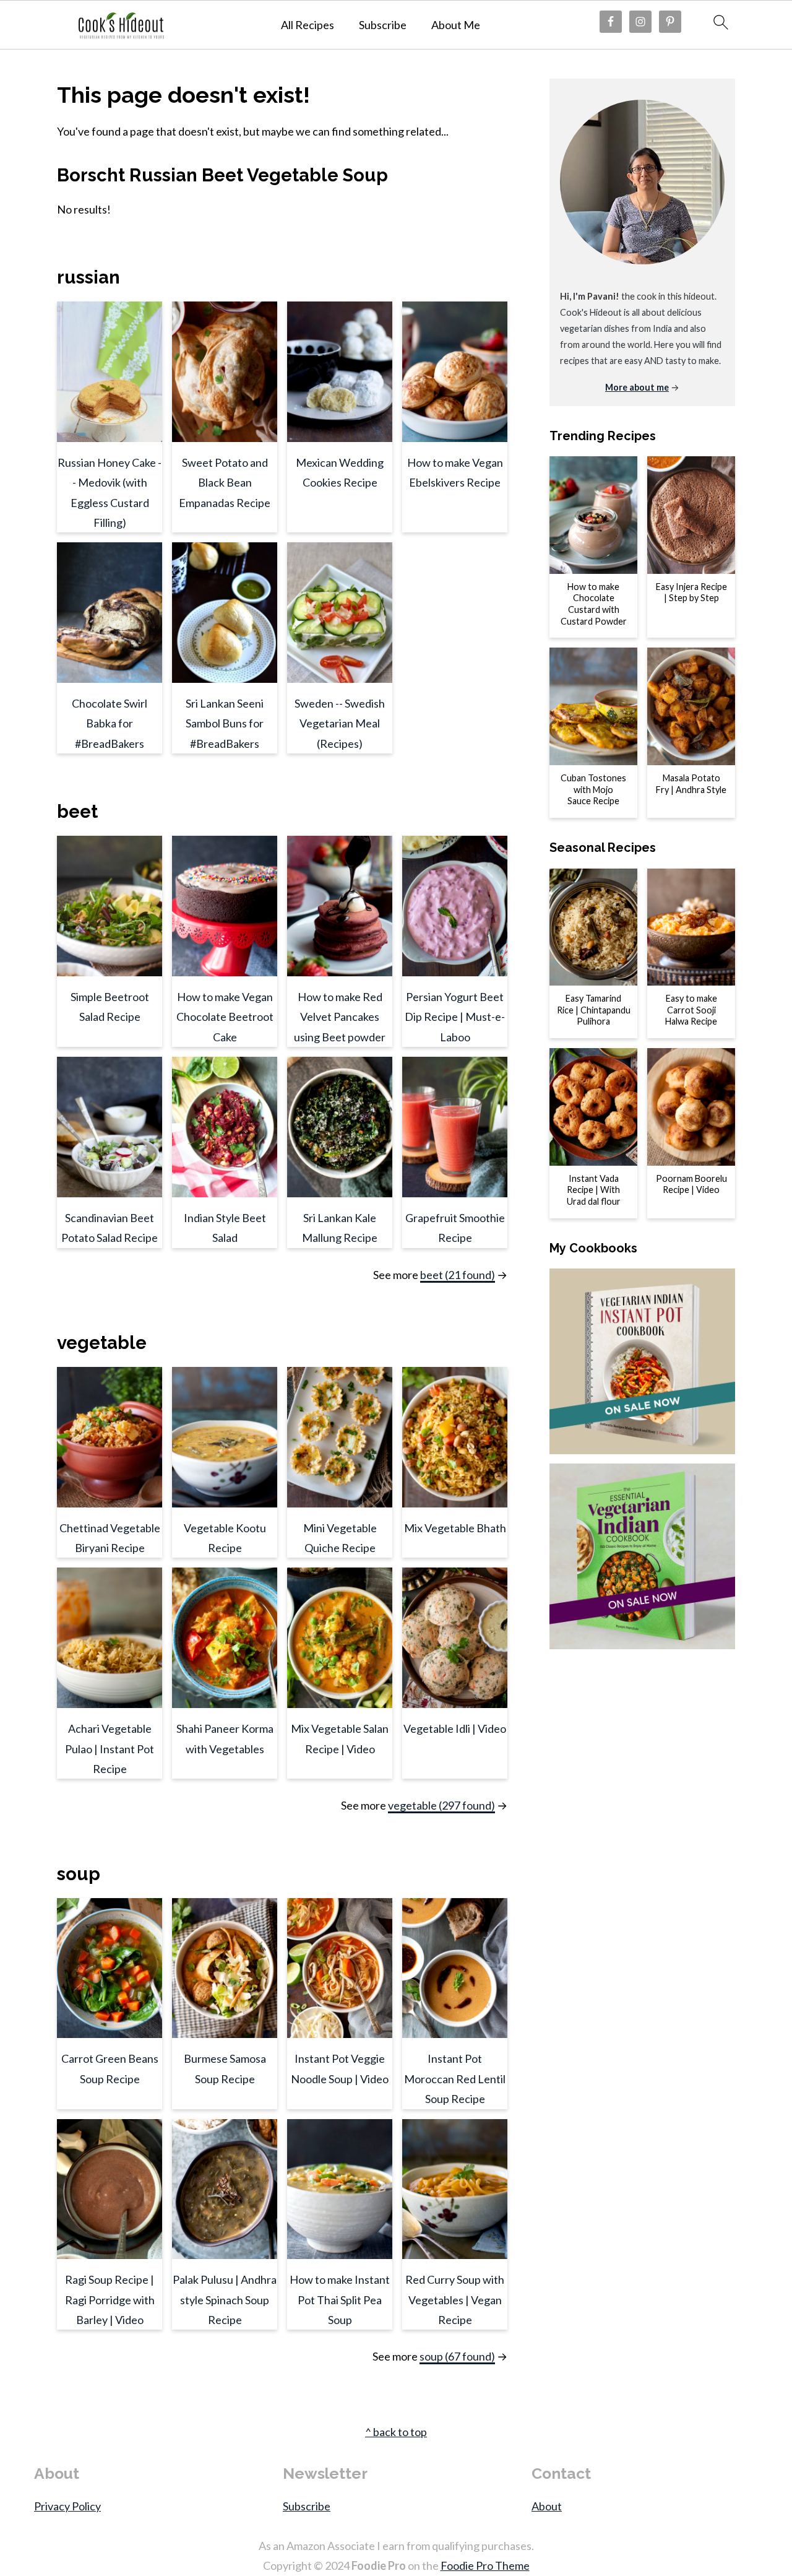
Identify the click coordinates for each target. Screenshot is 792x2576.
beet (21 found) (458, 1275)
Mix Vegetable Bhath (455, 1528)
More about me (637, 387)
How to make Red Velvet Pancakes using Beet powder (340, 1017)
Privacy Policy (67, 2506)
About (547, 2506)
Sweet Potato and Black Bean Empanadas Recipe (225, 483)
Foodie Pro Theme (485, 2565)
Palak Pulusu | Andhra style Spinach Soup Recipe (225, 2300)
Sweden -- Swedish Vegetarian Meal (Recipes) (340, 723)
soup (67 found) (457, 2356)
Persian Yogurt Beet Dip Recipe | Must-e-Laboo (455, 1017)
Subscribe (383, 25)
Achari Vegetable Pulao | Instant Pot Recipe (110, 1749)
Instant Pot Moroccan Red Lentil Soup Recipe (455, 2079)
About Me (456, 25)
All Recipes (308, 25)
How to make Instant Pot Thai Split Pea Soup (340, 2300)
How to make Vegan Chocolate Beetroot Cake (225, 1017)
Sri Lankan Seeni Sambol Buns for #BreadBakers (225, 723)
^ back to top (396, 2432)
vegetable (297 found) (441, 1805)
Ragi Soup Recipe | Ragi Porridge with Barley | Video (110, 2300)
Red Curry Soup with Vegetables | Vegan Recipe (455, 2300)
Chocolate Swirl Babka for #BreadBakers (110, 723)
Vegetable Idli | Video (455, 1728)
